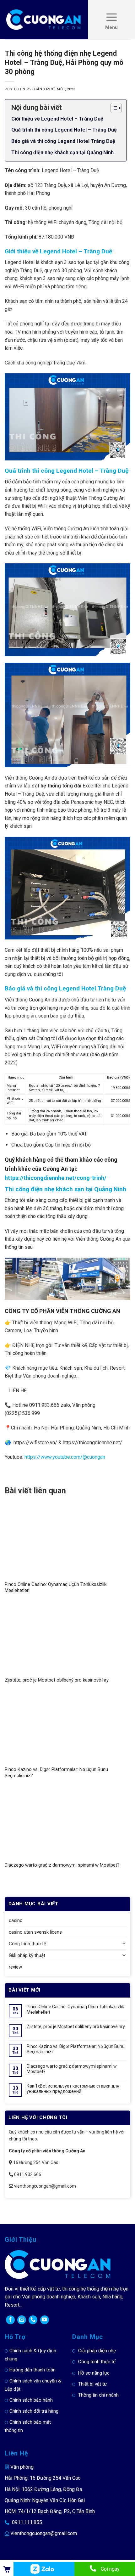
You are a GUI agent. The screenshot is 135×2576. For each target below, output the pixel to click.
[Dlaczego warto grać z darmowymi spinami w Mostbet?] (67, 1824)
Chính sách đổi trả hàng (34, 2411)
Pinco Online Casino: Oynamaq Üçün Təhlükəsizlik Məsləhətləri (75, 2009)
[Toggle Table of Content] (113, 108)
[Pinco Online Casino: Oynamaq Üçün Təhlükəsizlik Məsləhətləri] (67, 1543)
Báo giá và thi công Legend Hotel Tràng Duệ (63, 141)
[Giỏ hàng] (7, 2569)
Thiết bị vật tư (92, 2384)
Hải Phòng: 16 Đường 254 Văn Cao (43, 2478)
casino (16, 1920)
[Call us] (33, 2320)
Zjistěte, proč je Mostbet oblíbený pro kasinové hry (57, 1680)
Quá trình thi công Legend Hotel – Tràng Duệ (64, 130)
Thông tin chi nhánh (98, 2395)
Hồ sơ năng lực (94, 2373)
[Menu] (111, 20)
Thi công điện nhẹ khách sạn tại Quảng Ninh (62, 152)
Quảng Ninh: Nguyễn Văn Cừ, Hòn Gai (45, 2500)
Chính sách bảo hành (31, 2400)
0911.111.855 (27, 2522)
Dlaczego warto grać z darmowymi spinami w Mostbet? (62, 1865)
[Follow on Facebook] (10, 2320)
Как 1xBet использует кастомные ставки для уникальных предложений (73, 2089)
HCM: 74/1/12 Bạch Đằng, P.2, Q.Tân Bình (50, 2511)
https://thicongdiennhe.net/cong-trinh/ (56, 1178)
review (15, 1967)
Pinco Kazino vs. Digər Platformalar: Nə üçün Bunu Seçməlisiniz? (76, 2049)
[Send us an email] (22, 2320)
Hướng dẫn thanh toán (32, 2370)
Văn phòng (22, 2467)
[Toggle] (124, 1944)
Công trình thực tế (27, 1944)
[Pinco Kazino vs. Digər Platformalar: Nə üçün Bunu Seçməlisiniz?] (67, 1728)
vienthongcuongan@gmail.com (44, 2533)
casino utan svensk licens (35, 1932)
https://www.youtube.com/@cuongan (65, 1457)
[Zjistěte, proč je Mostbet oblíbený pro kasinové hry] (67, 1639)
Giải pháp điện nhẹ (97, 2351)
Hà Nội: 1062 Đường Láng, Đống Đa (43, 2489)
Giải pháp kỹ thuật (27, 1955)
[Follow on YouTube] (45, 2320)
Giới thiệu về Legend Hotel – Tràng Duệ (57, 119)
